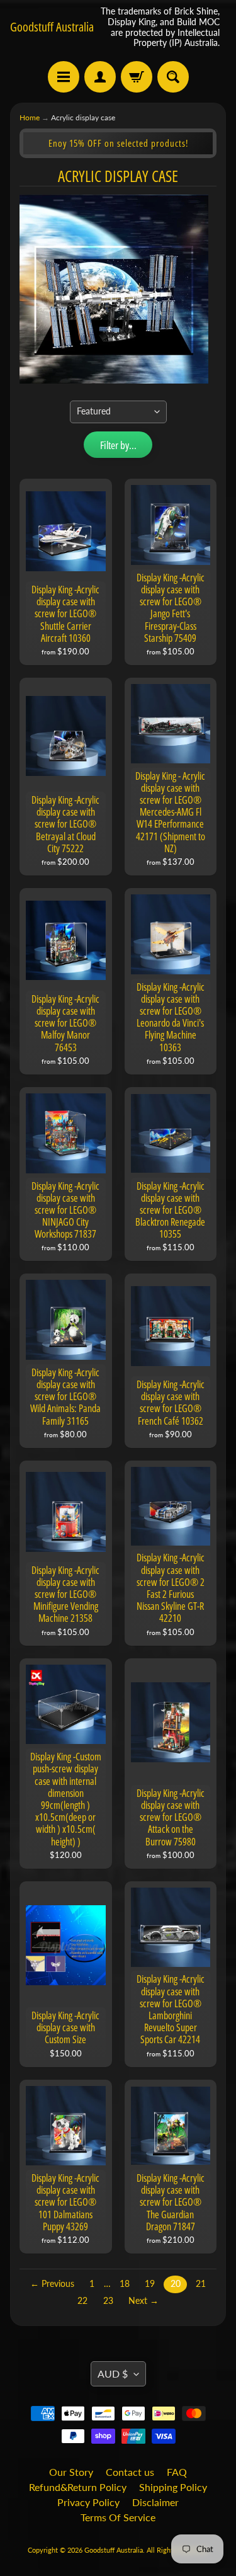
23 (108, 2301)
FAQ (177, 2472)
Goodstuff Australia (52, 27)
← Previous (52, 2284)
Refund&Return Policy (78, 2487)
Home (30, 117)
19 (150, 2284)
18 (125, 2284)
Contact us (130, 2472)
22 (82, 2301)
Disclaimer (155, 2502)
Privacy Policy (88, 2502)
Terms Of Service (118, 2517)
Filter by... (118, 445)
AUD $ (113, 2374)
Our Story (71, 2472)
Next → (143, 2301)
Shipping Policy (173, 2487)
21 (201, 2284)
